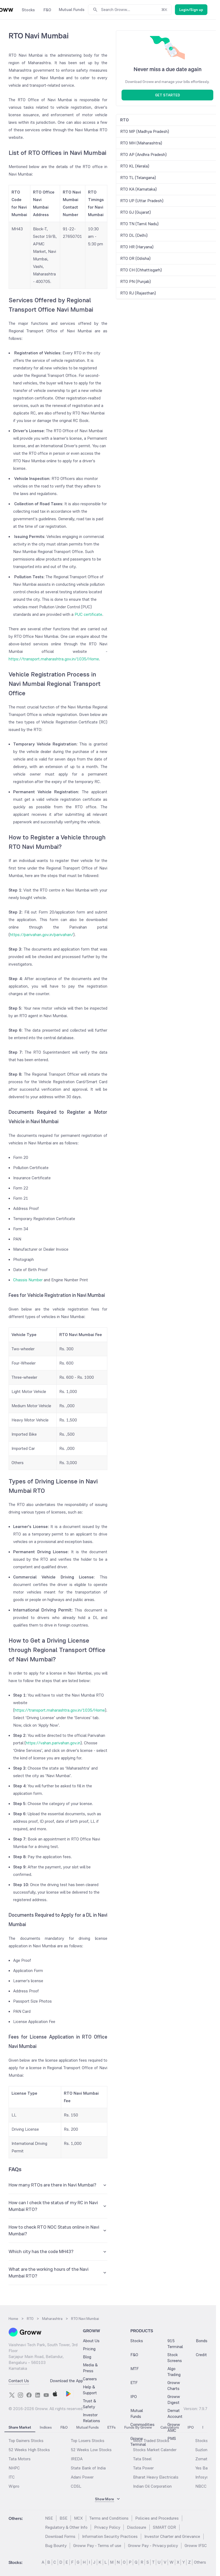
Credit (201, 2355)
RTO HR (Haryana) (137, 247)
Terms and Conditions (109, 2518)
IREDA (77, 2459)
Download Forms (60, 2536)
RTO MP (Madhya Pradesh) (145, 131)
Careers (90, 2379)
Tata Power (143, 2468)
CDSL (76, 2486)
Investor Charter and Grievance (172, 2536)
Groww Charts (174, 2386)
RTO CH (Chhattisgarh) (141, 270)
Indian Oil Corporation (152, 2486)
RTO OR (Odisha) (135, 258)
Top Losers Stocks (88, 2441)
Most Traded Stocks (151, 2441)
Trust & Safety (89, 2404)
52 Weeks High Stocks (29, 2450)
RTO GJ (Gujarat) (135, 212)
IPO (134, 2397)
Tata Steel (142, 2459)
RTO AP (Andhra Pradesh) (143, 154)
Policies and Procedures (157, 2518)
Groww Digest (174, 2399)
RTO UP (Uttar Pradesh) (142, 201)
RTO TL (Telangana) (138, 178)
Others (200, 2562)
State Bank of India (88, 2468)
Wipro (14, 2486)
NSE (49, 2518)
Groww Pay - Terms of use (97, 2546)
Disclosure (137, 2527)
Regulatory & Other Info (66, 2527)
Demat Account (175, 2413)
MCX (78, 2518)
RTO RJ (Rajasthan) (138, 293)
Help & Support (90, 2390)
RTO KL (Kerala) (135, 166)
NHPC (14, 2468)
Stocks (137, 2341)
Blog (87, 2357)
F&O (134, 2355)
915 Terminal (175, 2344)
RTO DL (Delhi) (134, 235)
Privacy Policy (107, 2527)
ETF (134, 2383)
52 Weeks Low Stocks (91, 2450)
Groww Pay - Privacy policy (153, 2546)
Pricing (89, 2349)
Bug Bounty (56, 2546)
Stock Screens (175, 2358)
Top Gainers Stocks (26, 2441)
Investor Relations (91, 2418)
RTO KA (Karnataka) (138, 189)
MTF (135, 2369)
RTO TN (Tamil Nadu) (139, 224)
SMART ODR (164, 2527)
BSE (63, 2518)
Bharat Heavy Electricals (156, 2477)
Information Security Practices (110, 2536)
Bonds (202, 2341)
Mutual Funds (137, 2413)
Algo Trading (174, 2372)
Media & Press (90, 2368)
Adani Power (82, 2477)
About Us (91, 2341)
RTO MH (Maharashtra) (141, 143)
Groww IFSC (196, 2546)
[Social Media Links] (12, 2395)
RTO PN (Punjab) (135, 281)
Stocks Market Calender (155, 2450)
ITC (12, 2477)
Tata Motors (20, 2459)
